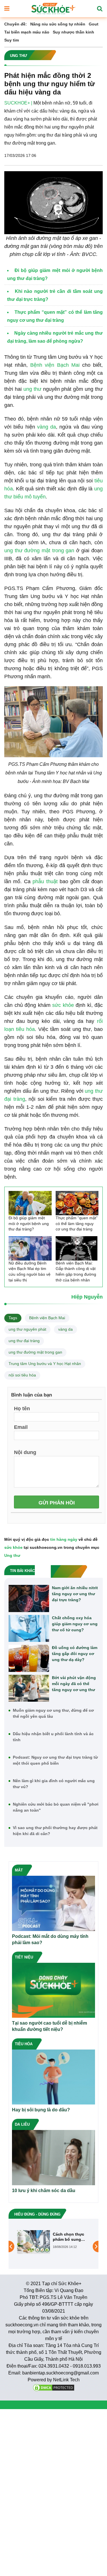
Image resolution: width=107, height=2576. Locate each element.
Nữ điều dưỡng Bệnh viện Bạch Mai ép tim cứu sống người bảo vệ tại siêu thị (30, 1272)
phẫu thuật (45, 881)
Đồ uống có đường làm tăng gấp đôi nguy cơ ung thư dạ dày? (75, 1654)
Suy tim (12, 40)
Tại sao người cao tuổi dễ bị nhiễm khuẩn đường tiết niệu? (50, 2026)
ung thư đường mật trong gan (39, 551)
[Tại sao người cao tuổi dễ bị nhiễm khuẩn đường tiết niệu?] (53, 1990)
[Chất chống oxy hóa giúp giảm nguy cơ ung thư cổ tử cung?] (29, 1629)
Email (21, 1427)
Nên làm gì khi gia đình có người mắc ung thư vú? (54, 1784)
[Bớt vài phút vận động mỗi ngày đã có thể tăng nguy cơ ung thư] (29, 1688)
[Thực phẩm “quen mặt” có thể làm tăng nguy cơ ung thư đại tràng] (77, 1203)
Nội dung (25, 1452)
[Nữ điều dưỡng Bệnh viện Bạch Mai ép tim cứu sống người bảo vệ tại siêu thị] (30, 1248)
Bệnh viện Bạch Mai (55, 365)
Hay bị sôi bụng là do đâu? (41, 2110)
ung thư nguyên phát (27, 1329)
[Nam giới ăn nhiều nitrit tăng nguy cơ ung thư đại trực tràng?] (29, 1598)
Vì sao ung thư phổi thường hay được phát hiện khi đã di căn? (55, 1831)
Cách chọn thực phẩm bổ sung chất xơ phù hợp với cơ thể (69, 2237)
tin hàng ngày (64, 1539)
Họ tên (22, 1408)
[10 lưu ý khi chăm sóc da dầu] (53, 2157)
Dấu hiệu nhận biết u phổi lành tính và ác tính (53, 1737)
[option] (53, 2242)
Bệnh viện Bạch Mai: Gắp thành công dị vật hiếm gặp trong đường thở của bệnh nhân (76, 1272)
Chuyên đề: (16, 24)
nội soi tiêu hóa (22, 1375)
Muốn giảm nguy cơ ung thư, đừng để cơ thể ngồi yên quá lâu (53, 1713)
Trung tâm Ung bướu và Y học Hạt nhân (45, 1364)
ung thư (32, 389)
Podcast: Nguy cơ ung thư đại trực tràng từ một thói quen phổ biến (55, 1760)
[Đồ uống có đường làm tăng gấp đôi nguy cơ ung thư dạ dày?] (29, 1658)
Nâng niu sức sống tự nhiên (58, 24)
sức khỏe (63, 1005)
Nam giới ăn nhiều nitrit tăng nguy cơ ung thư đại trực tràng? (75, 1594)
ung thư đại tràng (24, 1341)
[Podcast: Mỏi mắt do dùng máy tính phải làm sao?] (53, 1903)
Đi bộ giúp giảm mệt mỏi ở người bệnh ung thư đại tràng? (29, 1223)
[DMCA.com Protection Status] (54, 2387)
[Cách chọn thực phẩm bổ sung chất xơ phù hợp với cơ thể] (34, 2242)
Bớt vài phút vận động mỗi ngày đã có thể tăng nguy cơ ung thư (74, 1684)
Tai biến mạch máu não (27, 32)
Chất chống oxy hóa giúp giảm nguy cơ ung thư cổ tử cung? (75, 1624)
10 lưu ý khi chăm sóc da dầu (44, 2191)
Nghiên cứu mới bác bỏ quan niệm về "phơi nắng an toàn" (56, 1807)
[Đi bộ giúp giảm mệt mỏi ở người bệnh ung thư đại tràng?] (30, 1203)
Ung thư (12, 1555)
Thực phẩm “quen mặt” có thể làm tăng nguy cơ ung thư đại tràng (77, 1223)
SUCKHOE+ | (18, 103)
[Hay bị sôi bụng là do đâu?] (53, 2077)
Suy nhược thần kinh (73, 32)
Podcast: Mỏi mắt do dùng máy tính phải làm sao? (50, 1939)
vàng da (47, 427)
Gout (94, 24)
